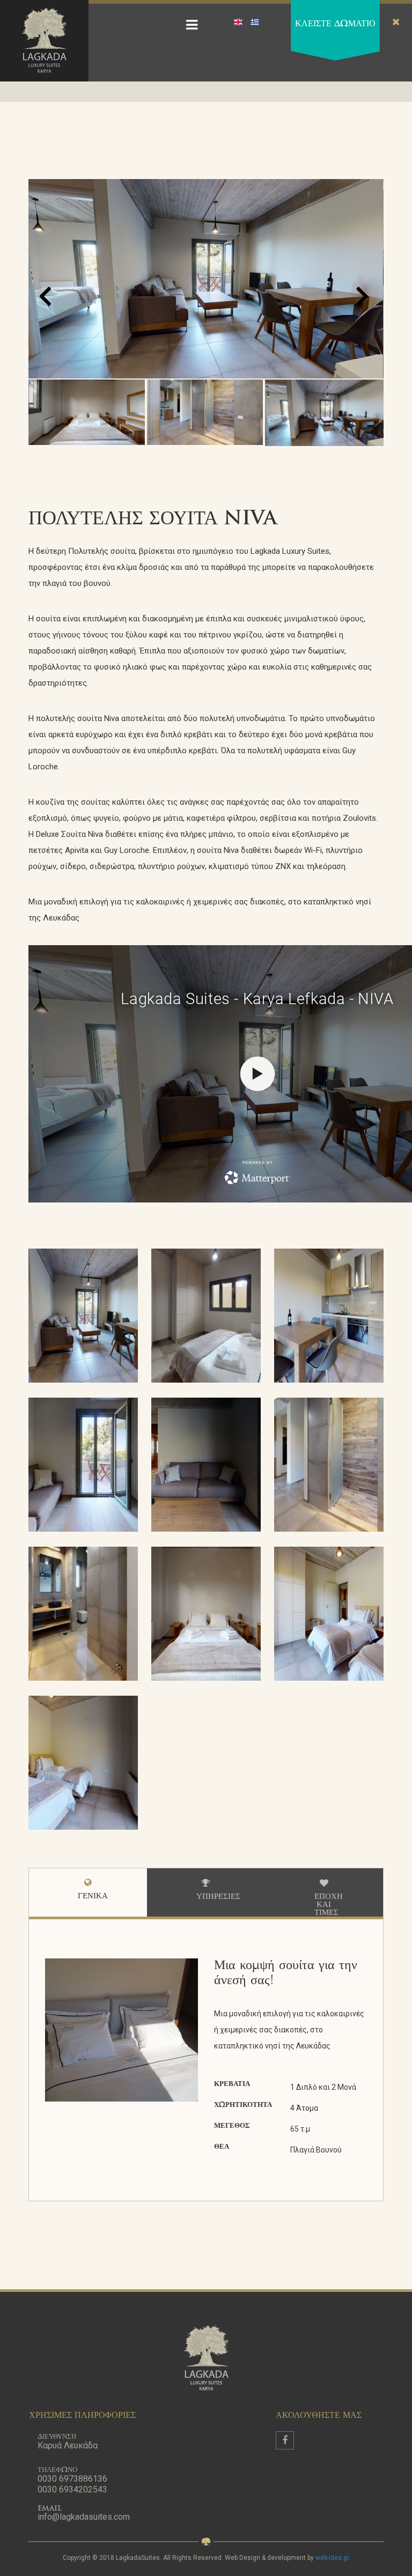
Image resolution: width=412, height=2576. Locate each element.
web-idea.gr (332, 2558)
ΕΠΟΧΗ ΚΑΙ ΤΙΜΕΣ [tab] (329, 1905)
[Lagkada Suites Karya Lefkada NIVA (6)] (83, 1764)
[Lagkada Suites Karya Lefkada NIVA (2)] (329, 1465)
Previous (19, 1305)
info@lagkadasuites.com (84, 2517)
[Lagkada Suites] (44, 41)
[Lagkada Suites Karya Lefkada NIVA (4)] (206, 1614)
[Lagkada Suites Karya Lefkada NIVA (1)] (83, 1316)
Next (393, 1305)
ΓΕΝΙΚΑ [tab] (93, 1896)
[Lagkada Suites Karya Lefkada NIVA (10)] (206, 1465)
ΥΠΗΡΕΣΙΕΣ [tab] (218, 1897)
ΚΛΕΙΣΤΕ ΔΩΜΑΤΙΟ (335, 24)
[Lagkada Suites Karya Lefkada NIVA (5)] (329, 1614)
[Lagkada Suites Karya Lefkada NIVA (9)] (83, 1465)
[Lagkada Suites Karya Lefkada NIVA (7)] (206, 1316)
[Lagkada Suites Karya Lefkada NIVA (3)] (83, 1614)
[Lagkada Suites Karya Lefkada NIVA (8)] (329, 1316)
